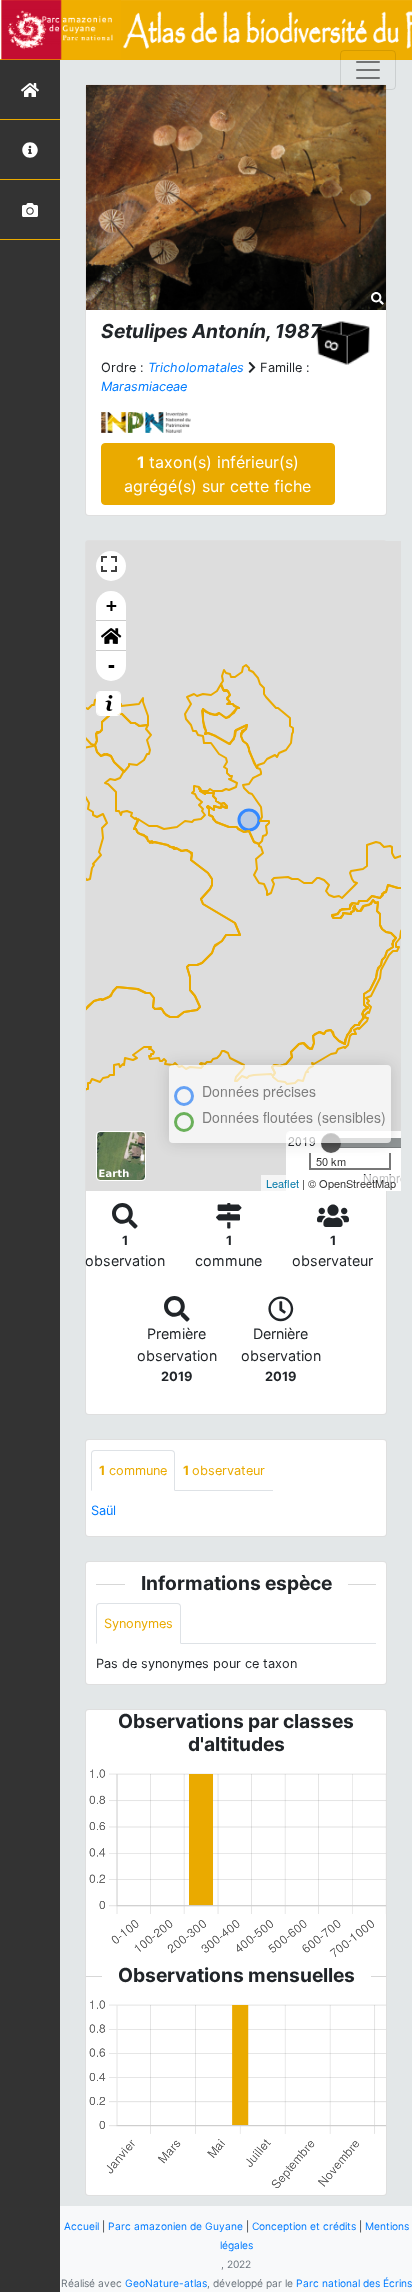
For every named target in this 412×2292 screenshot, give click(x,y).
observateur (224, 1470)
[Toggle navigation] (368, 70)
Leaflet (282, 1183)
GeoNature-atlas (166, 2283)
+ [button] (111, 605)
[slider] (331, 1143)
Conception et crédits (304, 2226)
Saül (103, 1510)
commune (133, 1470)
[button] (111, 636)
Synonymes (138, 1623)
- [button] (111, 665)
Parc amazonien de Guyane (175, 2226)
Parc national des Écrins (354, 2283)
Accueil (81, 2226)
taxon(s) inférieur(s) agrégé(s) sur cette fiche (217, 474)
